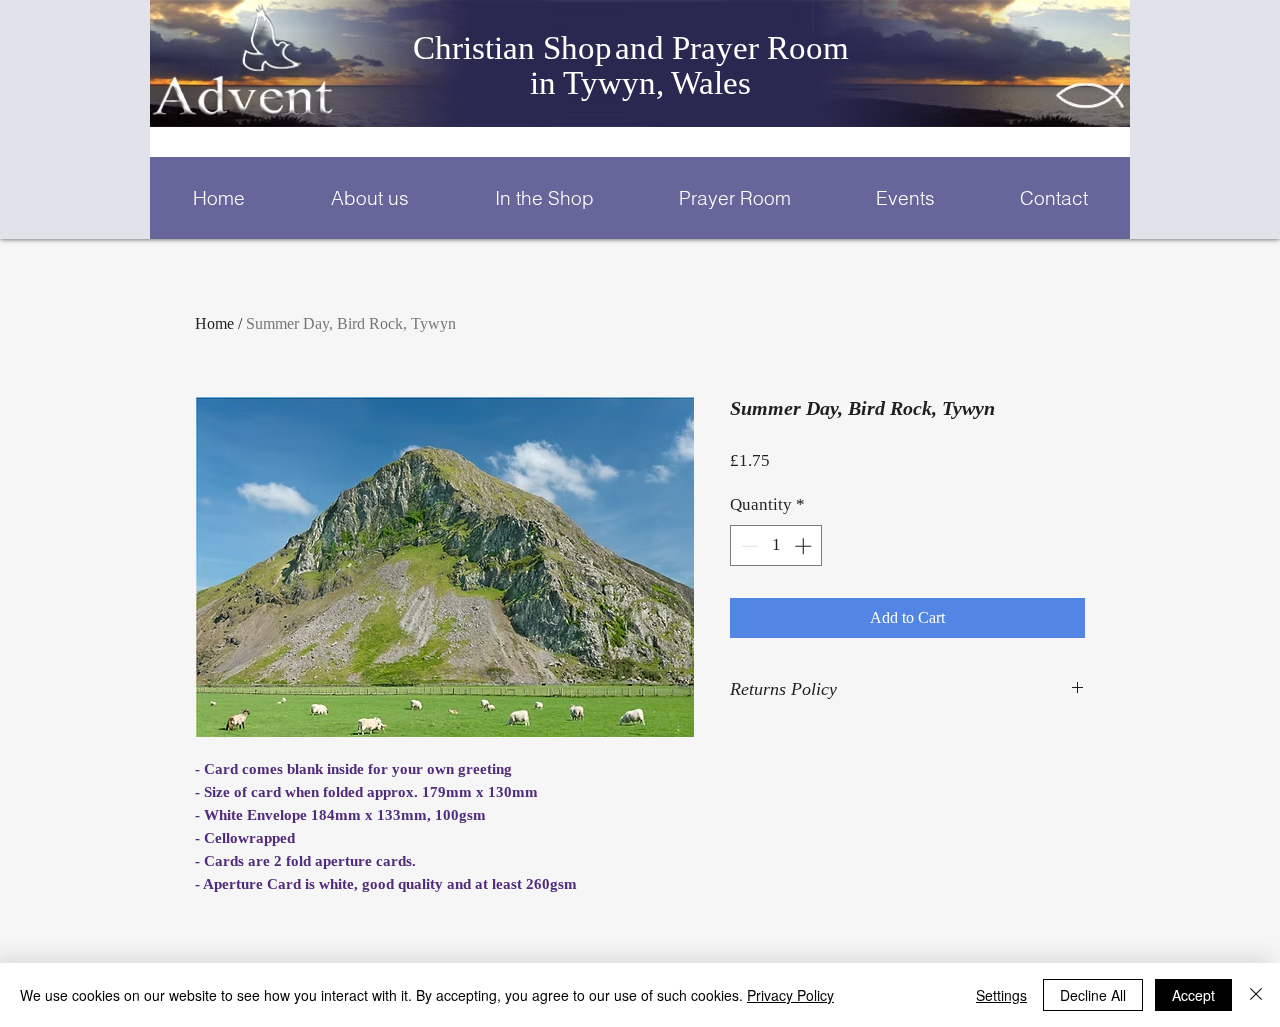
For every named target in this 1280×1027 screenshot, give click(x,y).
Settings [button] (1001, 995)
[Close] (1256, 995)
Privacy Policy (790, 995)
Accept (1193, 995)
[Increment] (805, 546)
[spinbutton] (776, 546)
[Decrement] (748, 546)
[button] (369, 198)
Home (214, 323)
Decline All (1093, 995)
